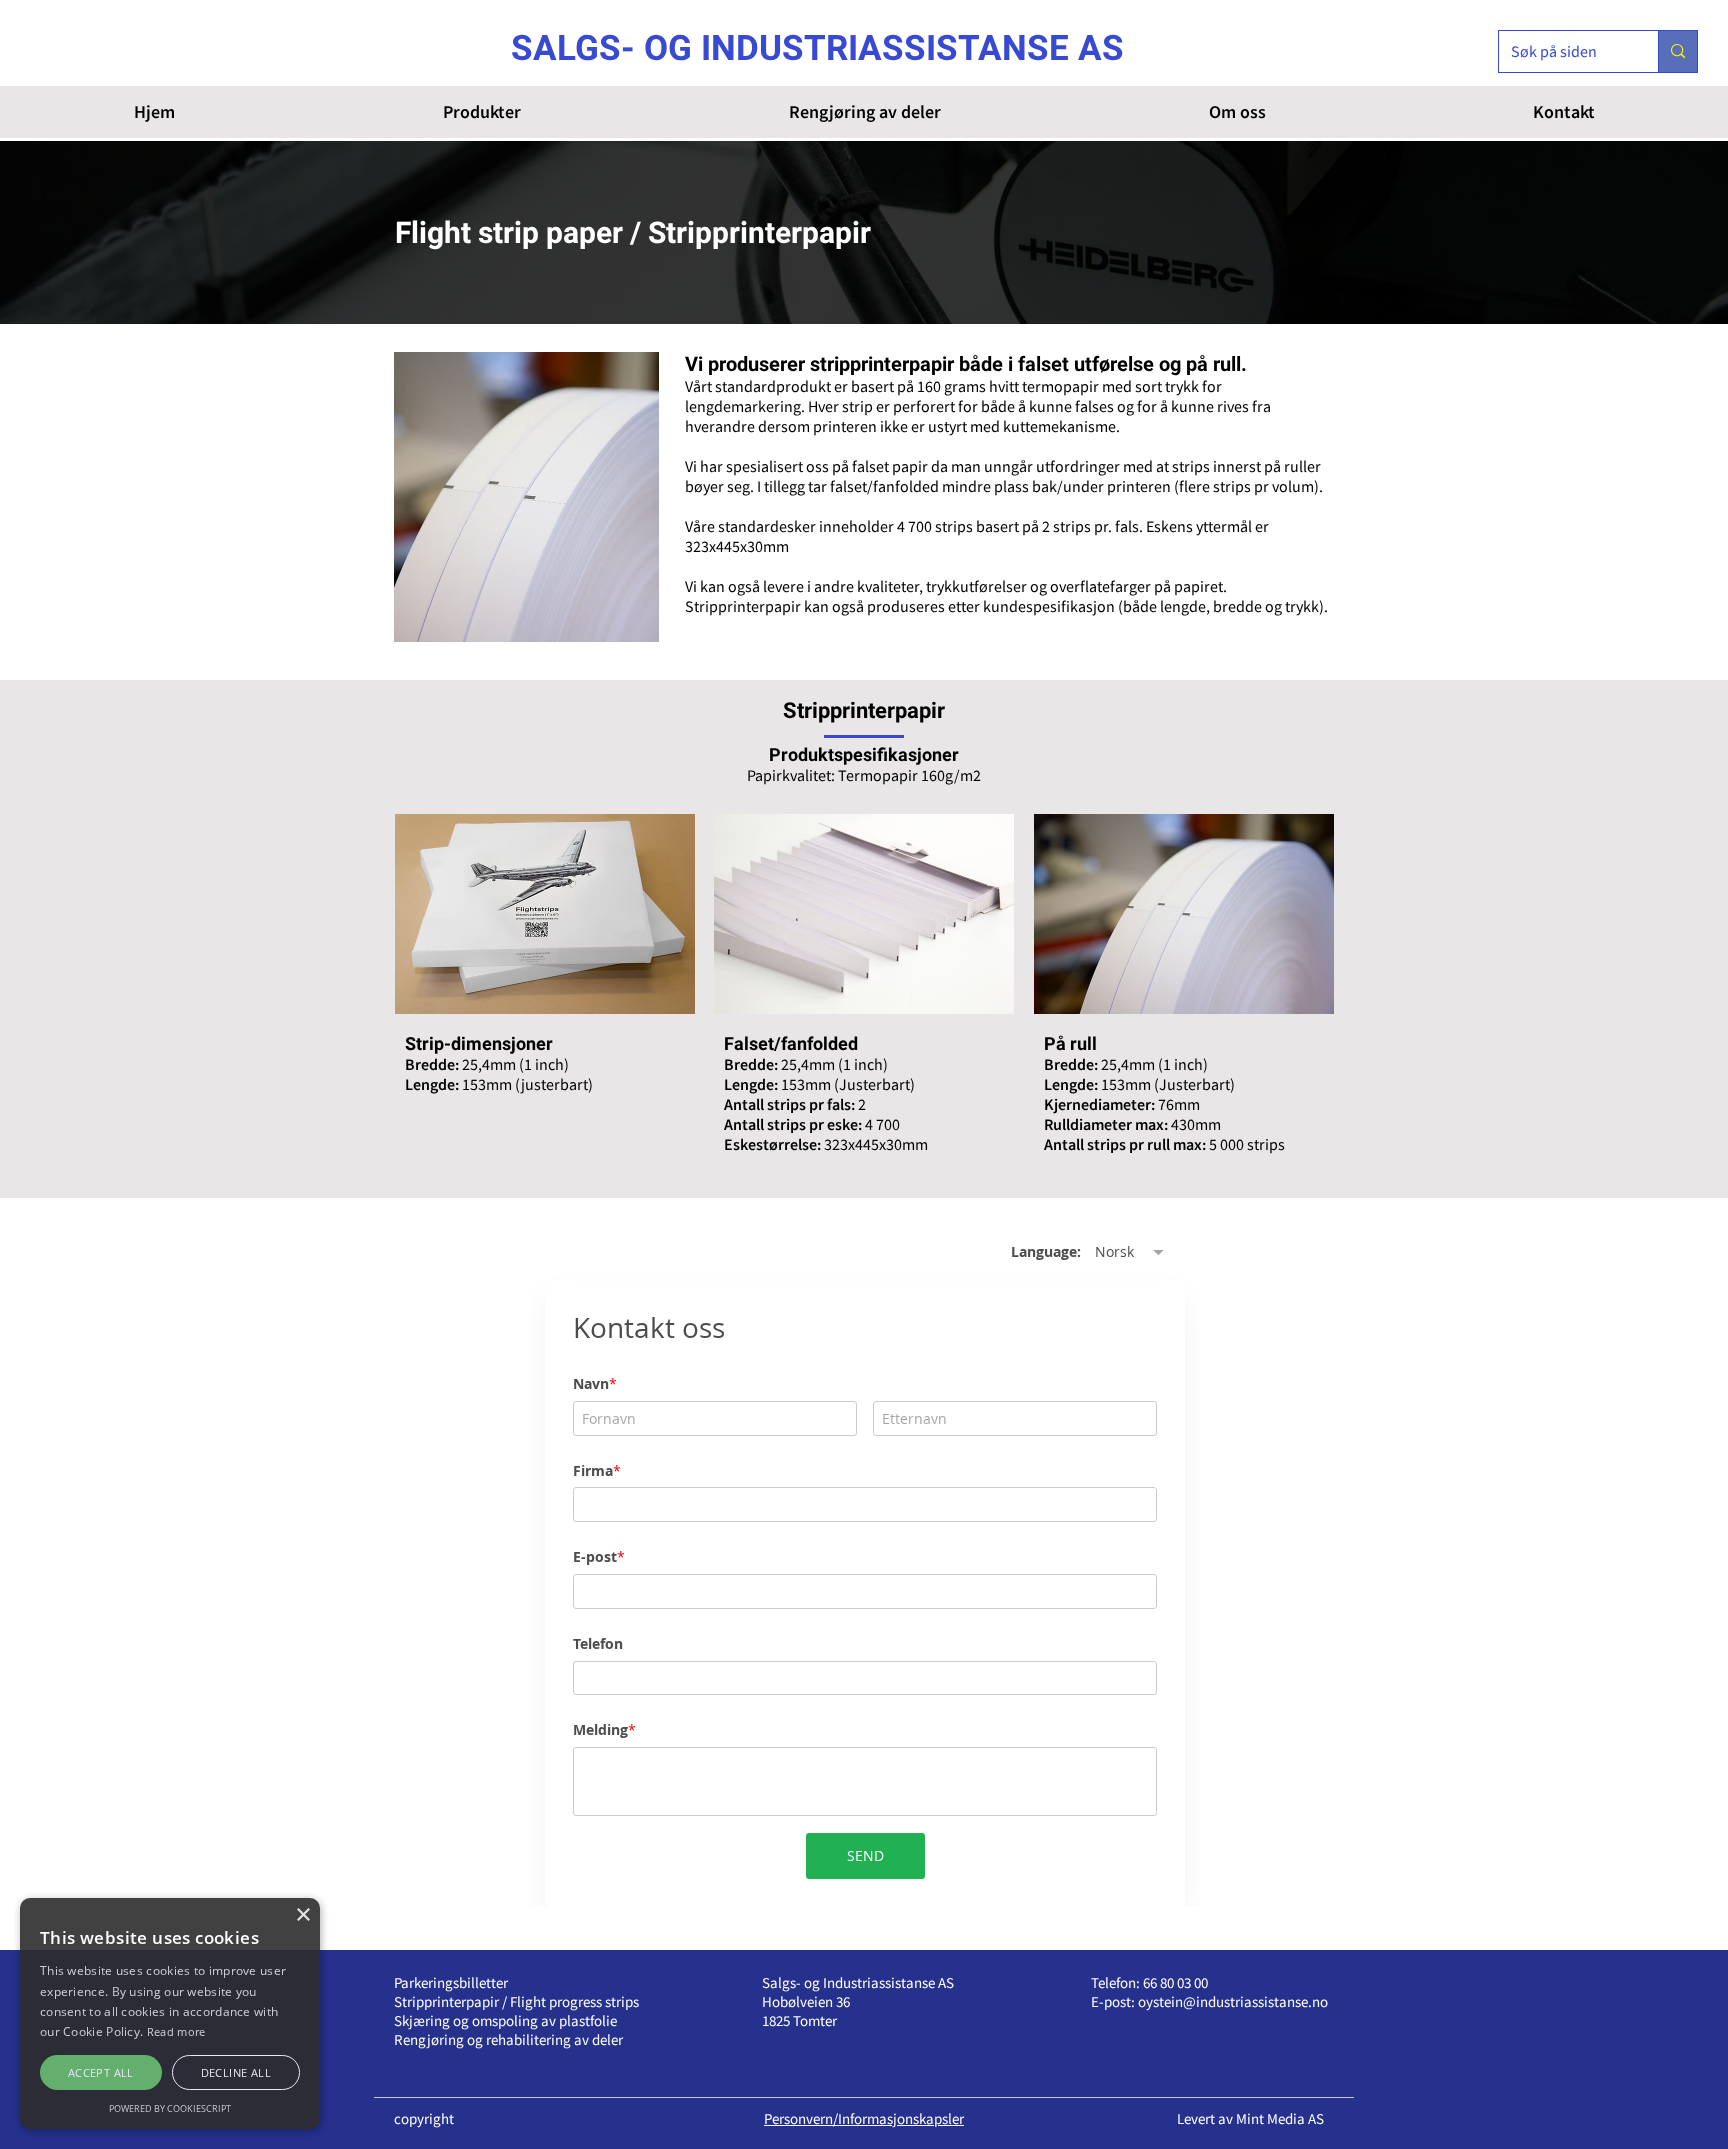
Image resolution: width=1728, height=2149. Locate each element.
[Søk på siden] (1677, 51)
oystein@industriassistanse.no (1233, 2001)
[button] (481, 112)
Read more (176, 2031)
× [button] (302, 1915)
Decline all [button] (236, 2072)
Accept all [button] (101, 2072)
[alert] (170, 2013)
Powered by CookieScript (170, 2108)
